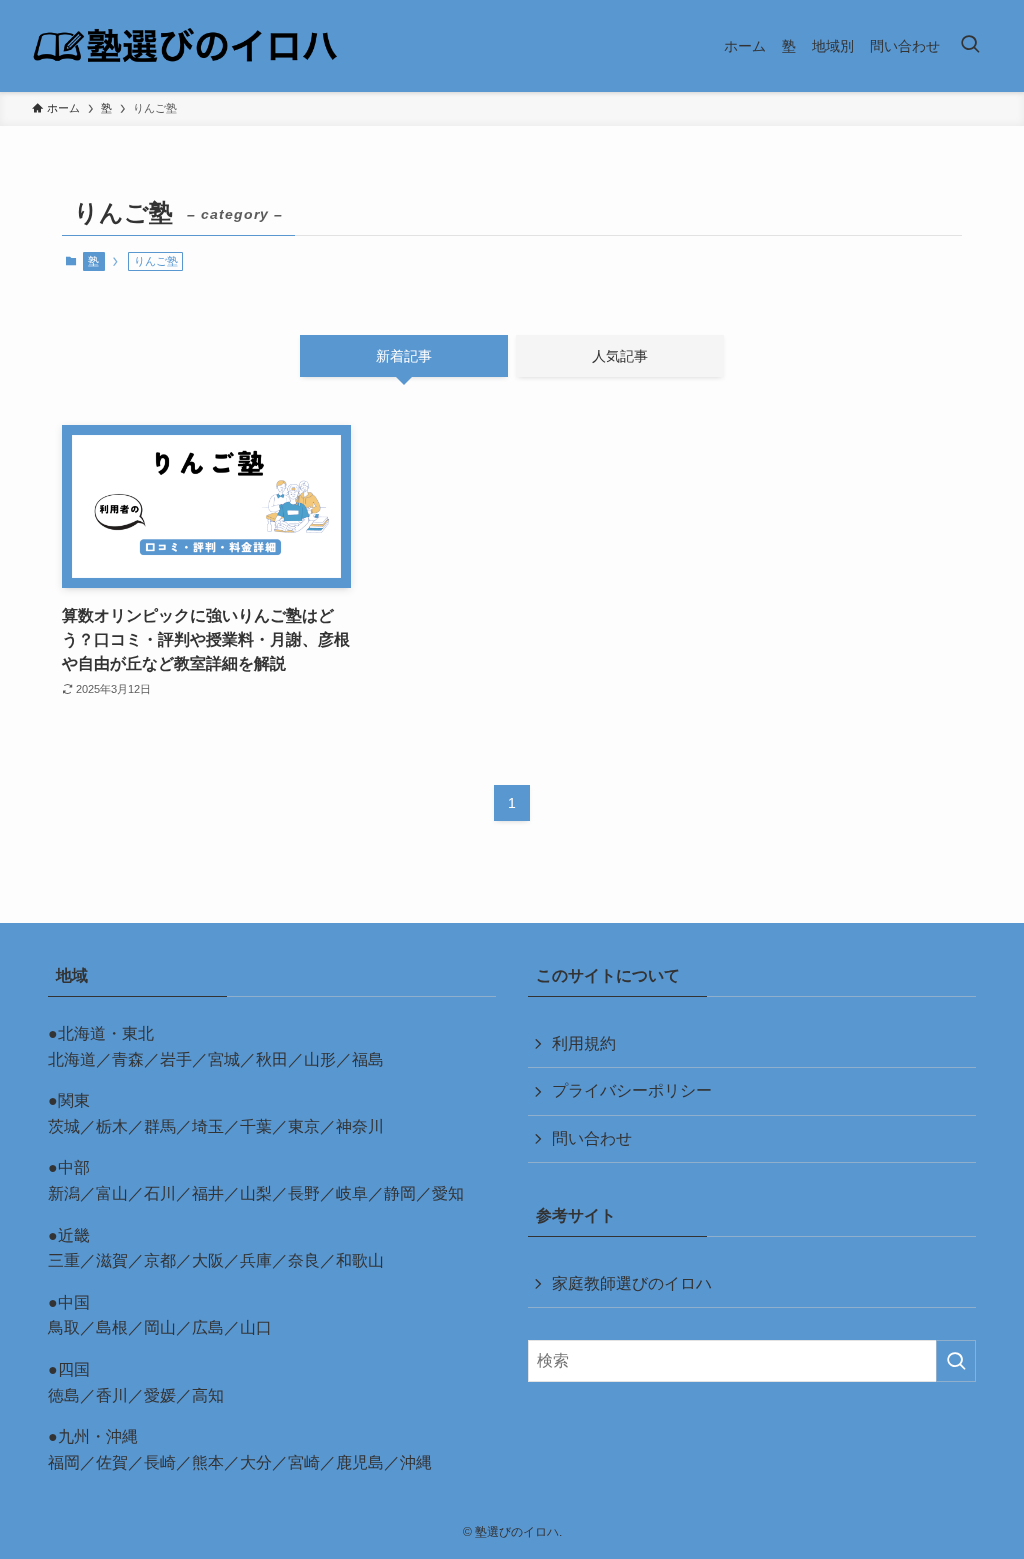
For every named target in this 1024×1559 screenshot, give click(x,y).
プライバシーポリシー (632, 1090)
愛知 (448, 1193)
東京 (304, 1126)
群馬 (160, 1126)
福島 (368, 1059)
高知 (208, 1395)
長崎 (160, 1462)
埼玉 (208, 1126)
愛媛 (160, 1395)
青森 (128, 1059)
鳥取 (64, 1327)
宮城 (224, 1059)
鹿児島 (360, 1462)
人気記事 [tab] (620, 356)
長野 (304, 1193)
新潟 (64, 1193)
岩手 (176, 1059)
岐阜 (352, 1193)
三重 (64, 1260)
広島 (208, 1327)
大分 (256, 1462)
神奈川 (360, 1126)
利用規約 (584, 1043)
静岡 (400, 1193)
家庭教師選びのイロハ (632, 1283)
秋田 (272, 1059)
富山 (112, 1193)
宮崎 (304, 1462)
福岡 (64, 1462)
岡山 (160, 1327)
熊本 (208, 1462)
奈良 (304, 1260)
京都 (160, 1260)
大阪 (208, 1260)
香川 (112, 1395)
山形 (320, 1059)
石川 (160, 1193)
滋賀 (112, 1260)
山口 (256, 1327)
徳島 (64, 1395)
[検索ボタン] (970, 46)
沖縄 (416, 1462)
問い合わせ (592, 1138)
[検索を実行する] (956, 1361)
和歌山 (360, 1260)
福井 (208, 1193)
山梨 (256, 1193)
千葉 (256, 1126)
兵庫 (256, 1260)
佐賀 (112, 1462)
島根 (112, 1327)
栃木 (112, 1126)
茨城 (64, 1126)
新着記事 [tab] (404, 356)
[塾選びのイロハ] (185, 46)
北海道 (72, 1059)
